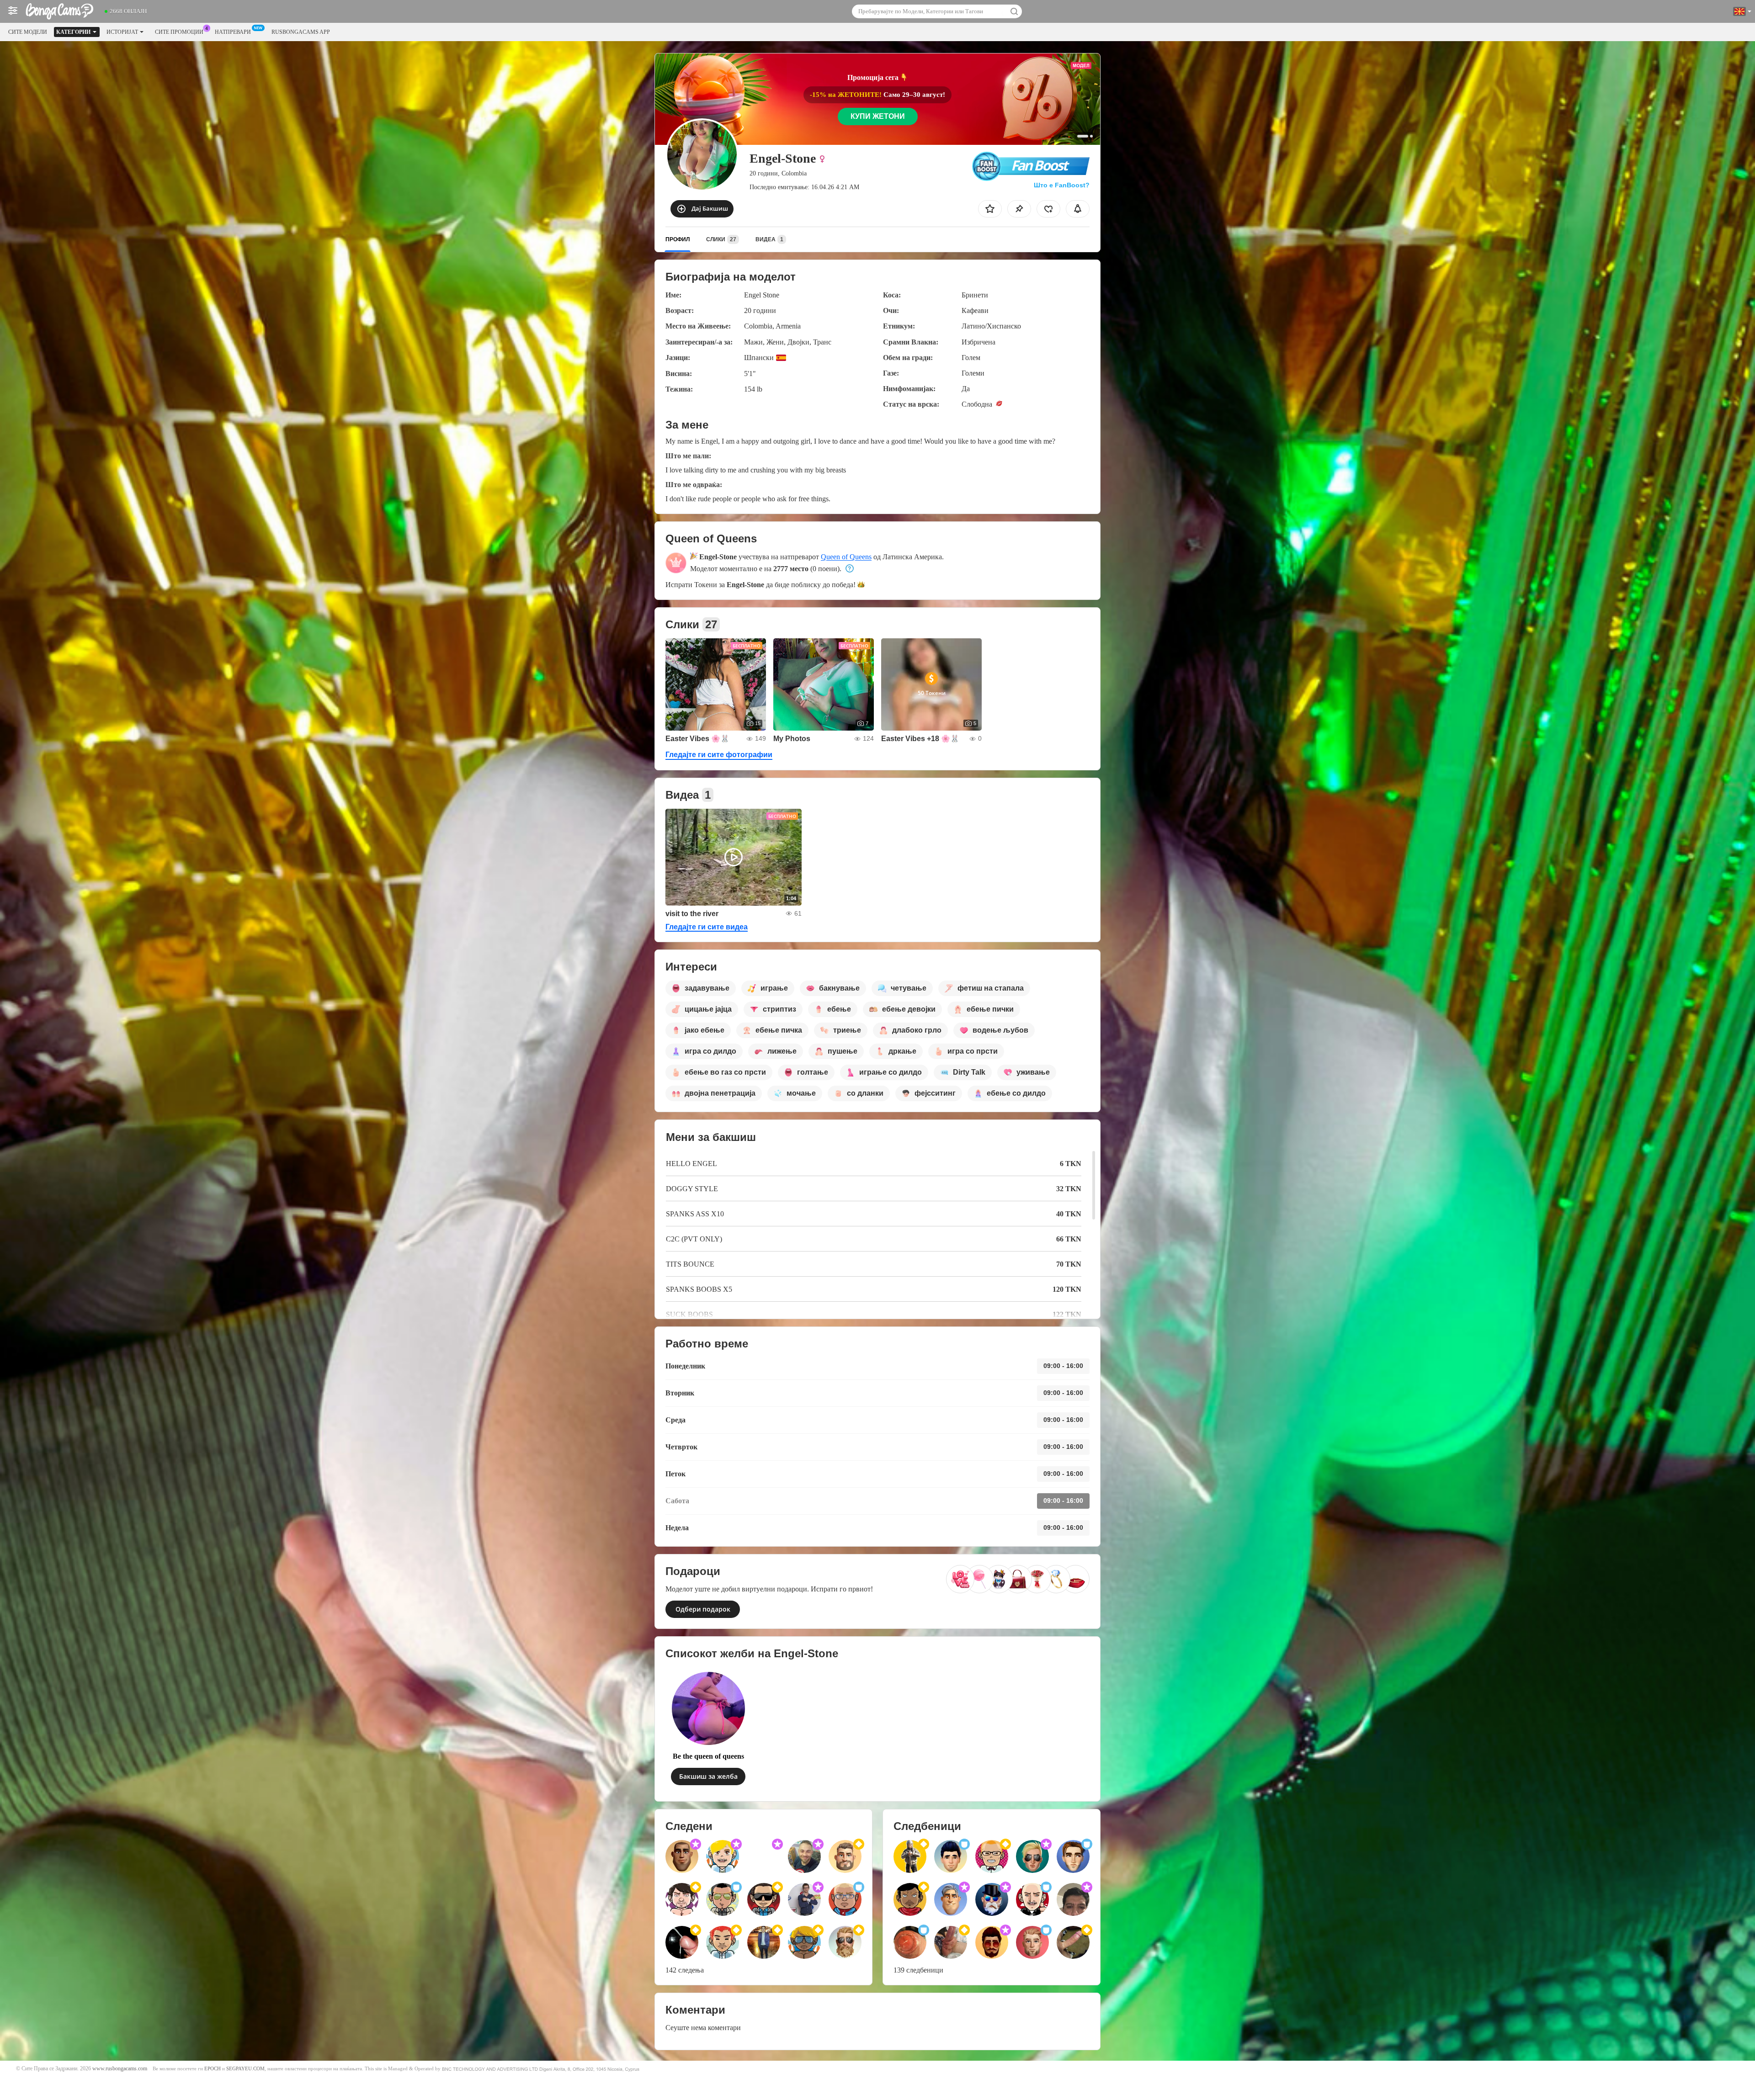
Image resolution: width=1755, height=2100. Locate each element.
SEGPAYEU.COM (245, 2069)
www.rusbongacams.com (120, 2069)
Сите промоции (179, 32)
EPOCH (213, 2069)
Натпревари (233, 32)
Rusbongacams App (301, 32)
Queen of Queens (846, 557)
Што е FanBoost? (1062, 185)
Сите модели (28, 32)
